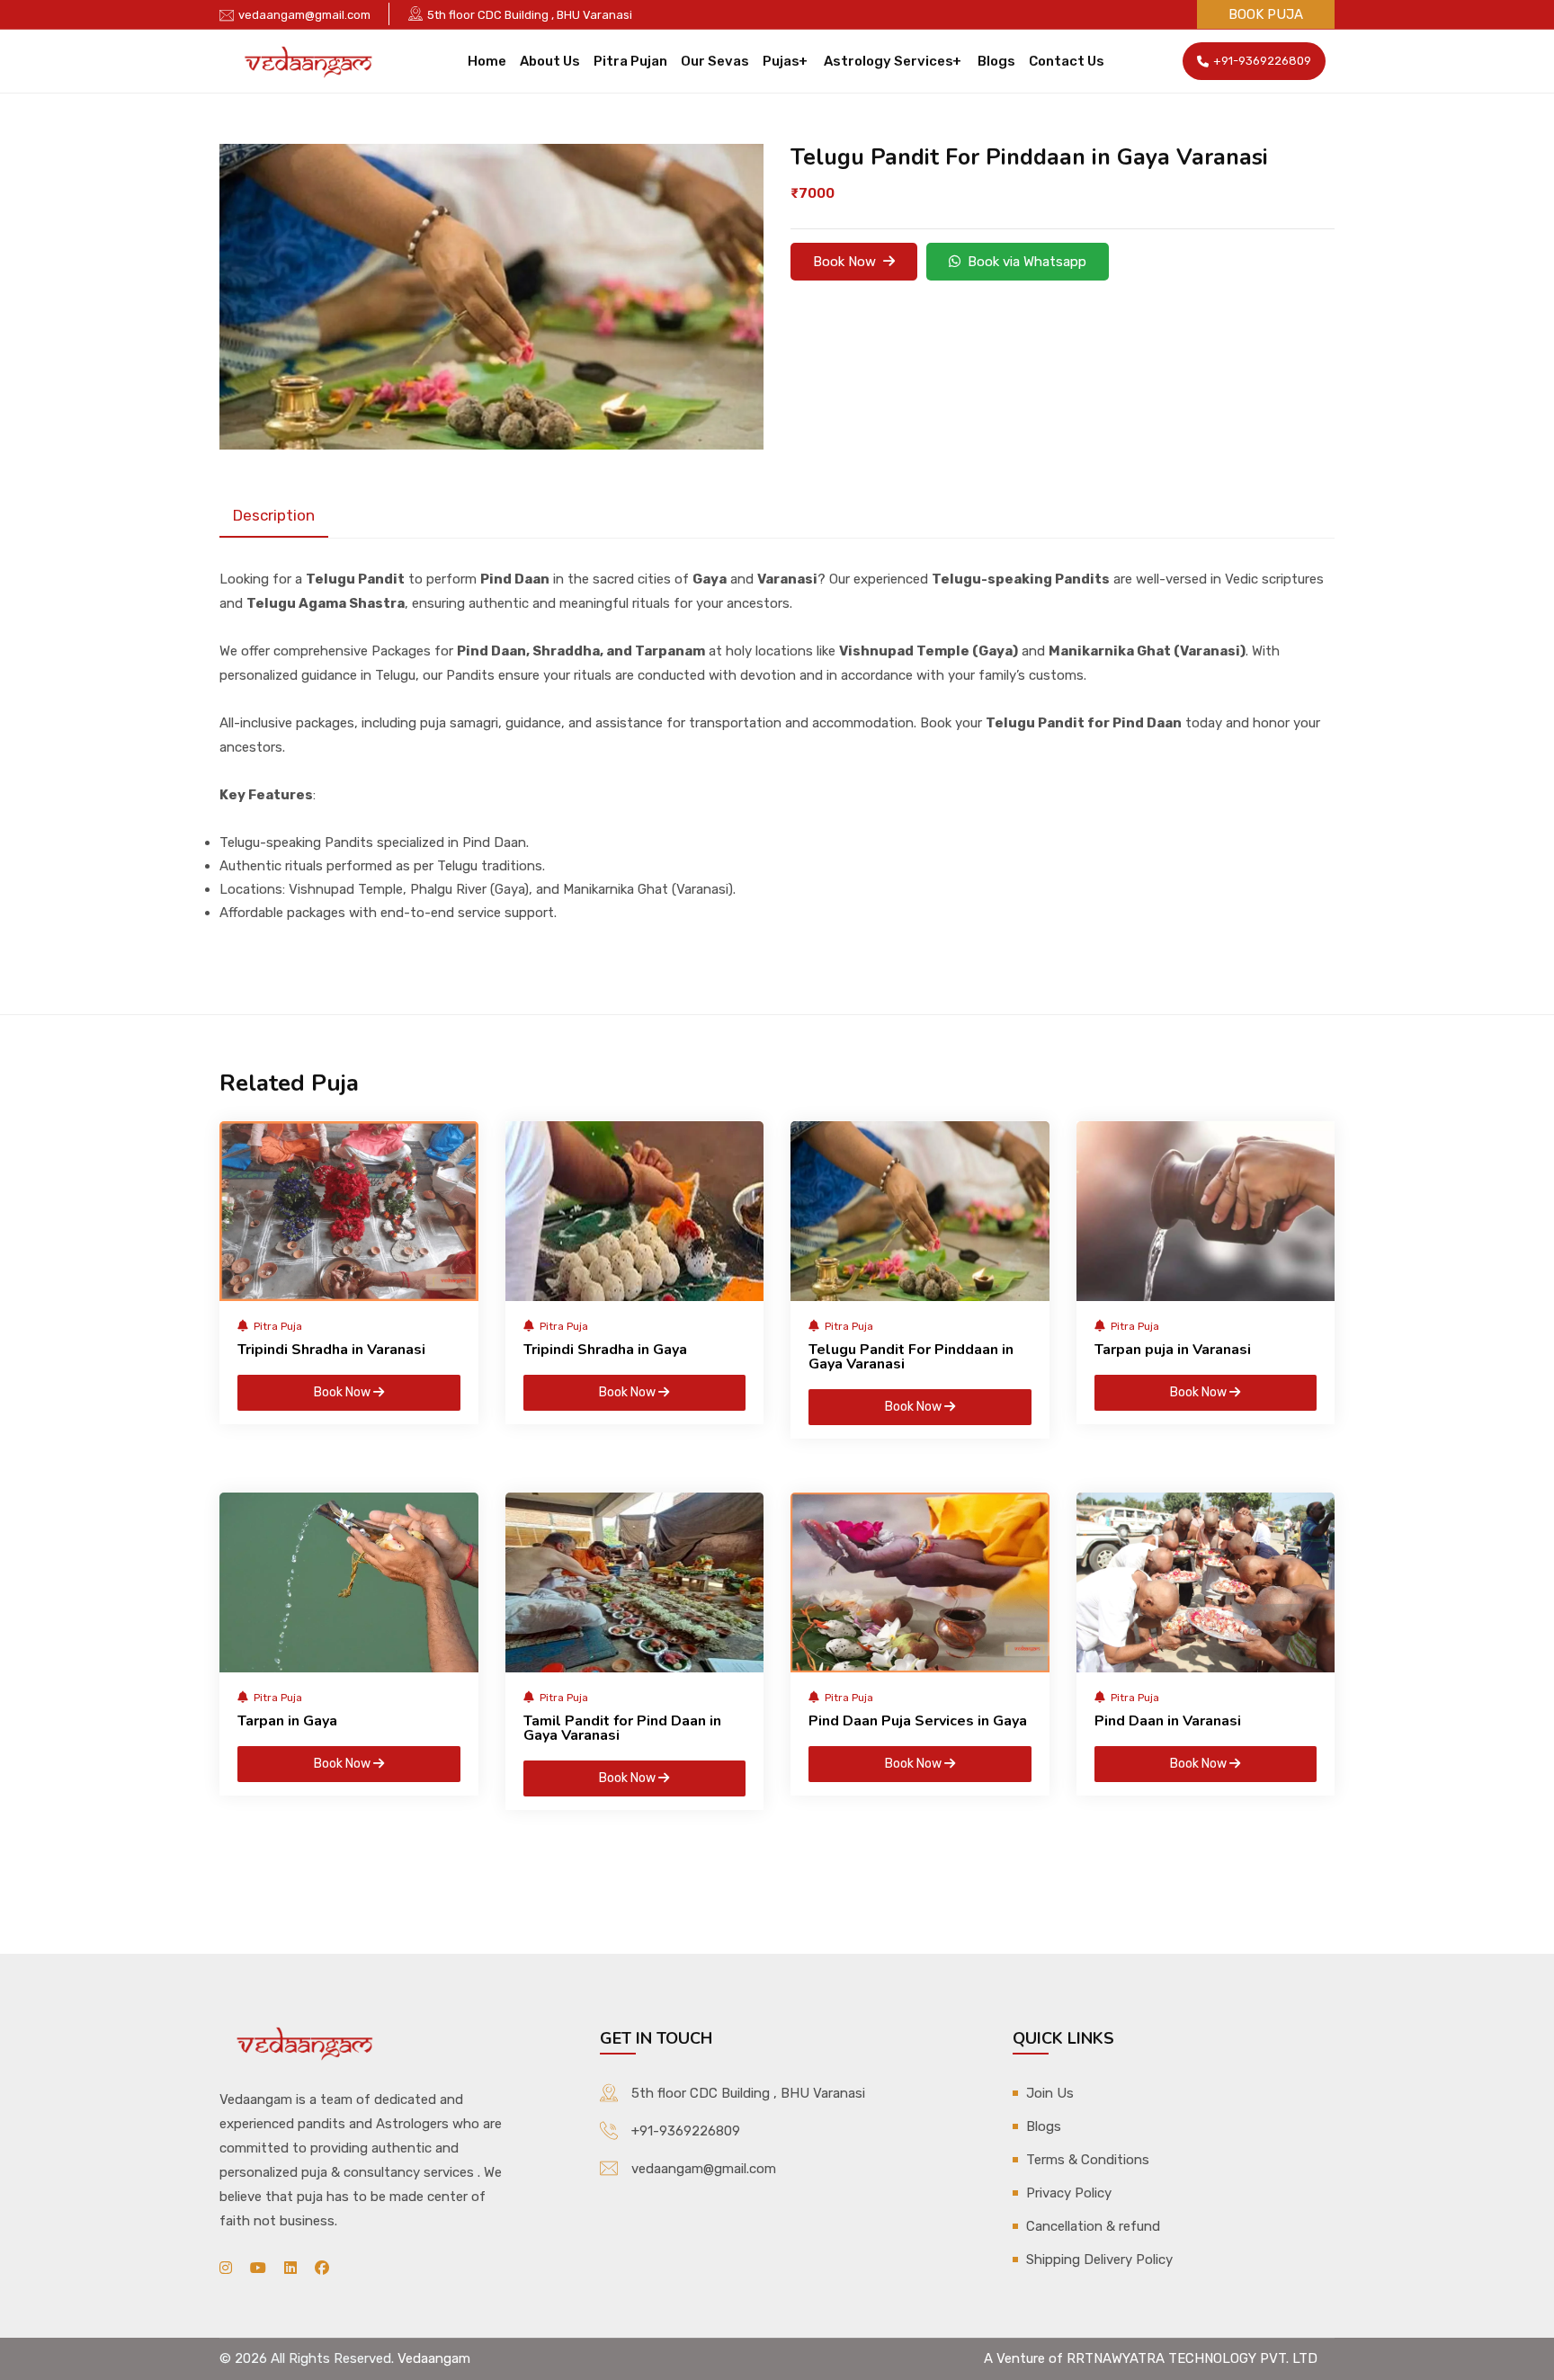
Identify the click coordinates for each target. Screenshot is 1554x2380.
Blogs (996, 61)
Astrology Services (889, 61)
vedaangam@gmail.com (304, 15)
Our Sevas (715, 61)
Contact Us (1067, 61)
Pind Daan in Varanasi (1168, 1721)
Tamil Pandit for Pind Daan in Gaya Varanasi (622, 1728)
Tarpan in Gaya (287, 1721)
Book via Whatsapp (1023, 262)
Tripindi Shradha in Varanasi (331, 1350)
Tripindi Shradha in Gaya (605, 1350)
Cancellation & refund (1093, 2226)
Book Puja (1266, 14)
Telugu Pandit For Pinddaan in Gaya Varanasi (911, 1357)
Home (487, 61)
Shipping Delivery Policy (1099, 2260)
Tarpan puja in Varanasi (1173, 1350)
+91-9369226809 (1262, 61)
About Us (550, 61)
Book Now (848, 262)
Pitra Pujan (630, 61)
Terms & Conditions (1088, 2160)
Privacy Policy (1069, 2193)
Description (274, 515)
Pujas (781, 61)
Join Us (1050, 2093)
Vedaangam (434, 2358)
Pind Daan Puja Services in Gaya (918, 1721)
